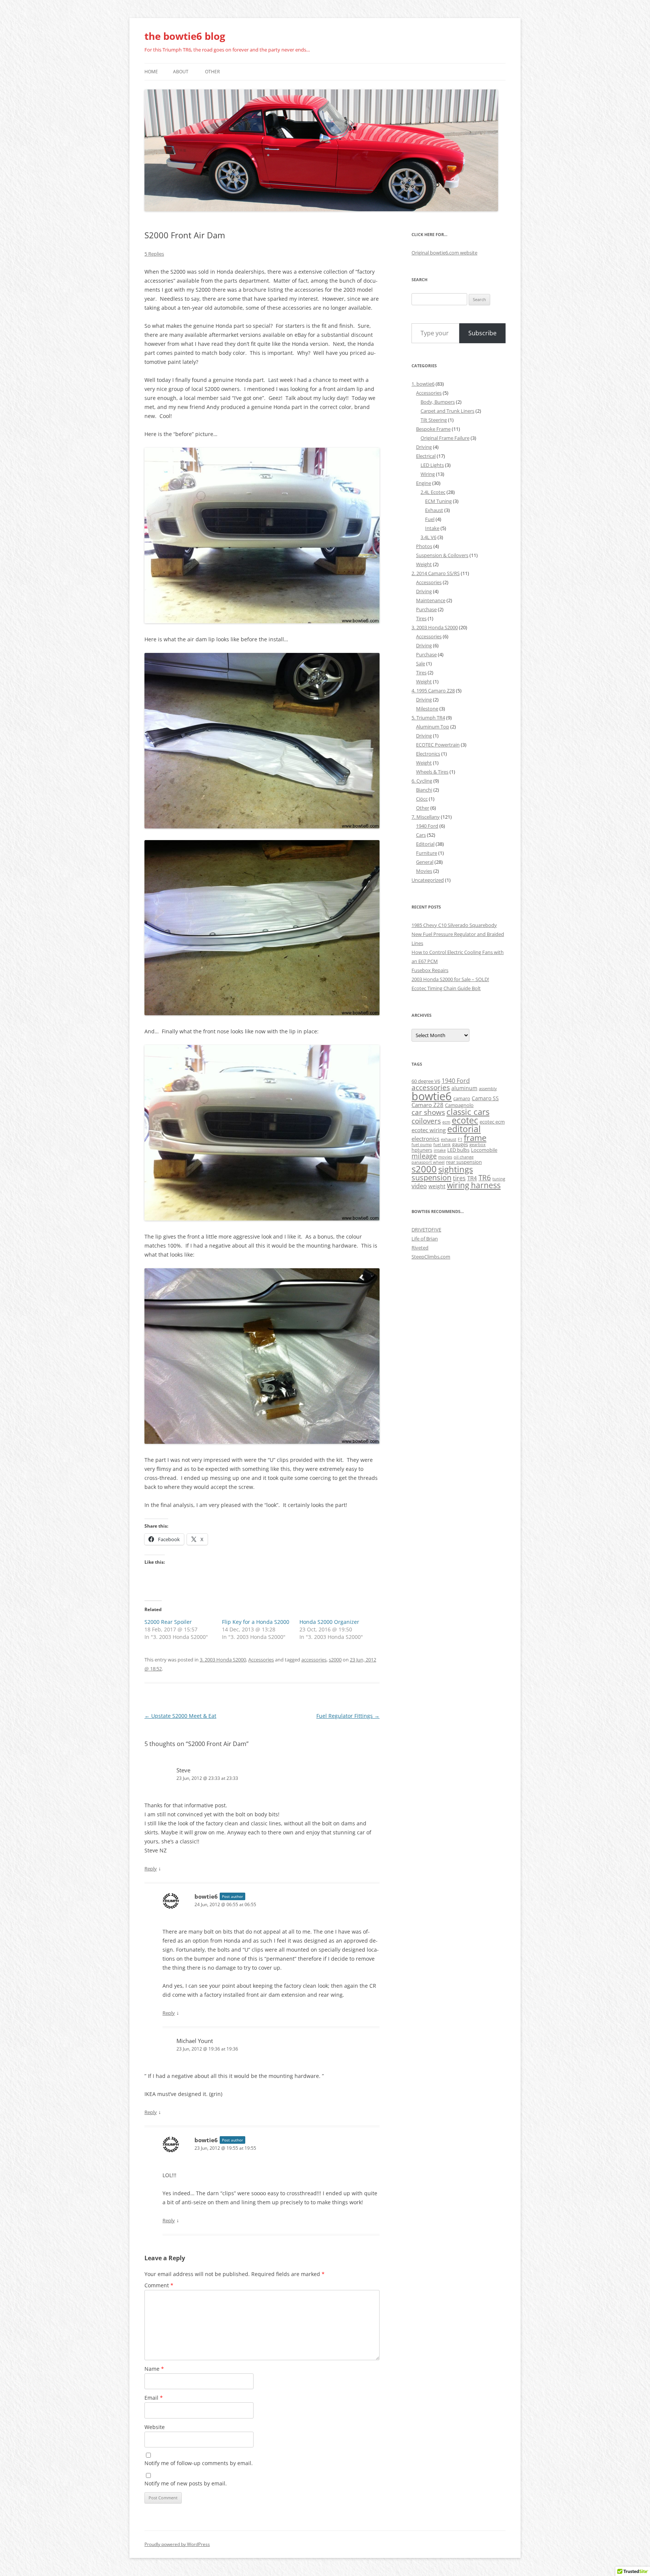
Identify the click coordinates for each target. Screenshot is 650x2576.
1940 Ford (427, 826)
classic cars (468, 1112)
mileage (424, 1156)
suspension (431, 1177)
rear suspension (464, 1162)
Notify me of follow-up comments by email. (199, 2463)
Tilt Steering (434, 420)
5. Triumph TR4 (428, 718)
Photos (424, 546)
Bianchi (424, 790)
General (425, 862)
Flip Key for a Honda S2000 (256, 1622)
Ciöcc (422, 799)
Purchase (426, 609)
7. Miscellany (426, 817)
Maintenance (431, 600)
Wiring (428, 474)
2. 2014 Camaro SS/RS (436, 573)
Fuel (430, 519)
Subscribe (482, 333)
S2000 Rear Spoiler (168, 1622)
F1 (460, 1139)
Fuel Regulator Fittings (348, 1716)
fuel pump (422, 1145)
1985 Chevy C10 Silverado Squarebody (454, 925)
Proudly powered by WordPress (177, 2544)
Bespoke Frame (433, 429)
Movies (424, 871)
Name (154, 2369)
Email (154, 2398)
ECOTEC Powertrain (438, 745)
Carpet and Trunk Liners (447, 411)
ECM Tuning (438, 501)
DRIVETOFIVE (426, 1230)
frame (475, 1138)
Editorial (425, 844)
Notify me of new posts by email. (186, 2483)
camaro (462, 1099)
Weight (424, 564)
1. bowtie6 (423, 384)
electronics (425, 1139)
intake (440, 1150)
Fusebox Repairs (430, 970)
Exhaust (434, 510)
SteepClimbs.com (431, 1257)
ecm (446, 1122)
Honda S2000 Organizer (329, 1622)
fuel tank (442, 1145)
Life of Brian (425, 1239)
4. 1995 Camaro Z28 (433, 691)
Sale (421, 663)
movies (445, 1157)
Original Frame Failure (445, 438)
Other (212, 72)
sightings (456, 1169)
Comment (159, 2285)
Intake (432, 528)
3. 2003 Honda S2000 (223, 1660)
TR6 (485, 1178)
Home (151, 72)
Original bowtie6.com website (444, 253)
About (181, 72)
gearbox (478, 1145)
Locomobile (484, 1150)
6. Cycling (422, 781)
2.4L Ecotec (433, 492)
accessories (314, 1660)
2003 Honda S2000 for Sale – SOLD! (450, 979)
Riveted (420, 1248)
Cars (421, 835)
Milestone (427, 709)
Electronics (428, 754)
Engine (424, 483)
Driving (424, 447)
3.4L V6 (428, 537)
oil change (464, 1157)
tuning (499, 1179)
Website (155, 2427)
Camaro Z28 (428, 1105)
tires (459, 1178)
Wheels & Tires (432, 772)
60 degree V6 (426, 1081)
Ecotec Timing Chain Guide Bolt (446, 988)
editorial (464, 1129)
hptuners (422, 1150)
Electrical (426, 456)
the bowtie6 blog (185, 36)
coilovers (426, 1121)
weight (437, 1186)
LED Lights (432, 465)
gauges (460, 1144)
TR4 (472, 1178)
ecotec (465, 1120)
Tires (421, 618)
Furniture (427, 853)
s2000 (335, 1660)
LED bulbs (458, 1150)
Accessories (261, 1660)
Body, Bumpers (438, 402)
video (419, 1186)
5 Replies (154, 254)
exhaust (449, 1139)
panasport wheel (428, 1162)
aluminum (464, 1088)
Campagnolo (459, 1105)
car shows (428, 1112)
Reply (151, 1869)
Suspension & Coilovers (442, 555)
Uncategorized (428, 880)
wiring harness (474, 1185)
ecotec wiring (429, 1130)
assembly (488, 1089)
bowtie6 (206, 1896)
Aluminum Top (433, 727)
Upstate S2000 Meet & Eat (180, 1716)
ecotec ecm (492, 1122)
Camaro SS (485, 1098)
